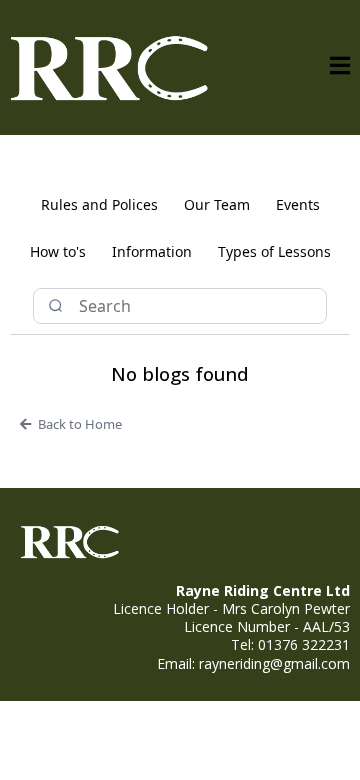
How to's (58, 251)
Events (298, 204)
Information (152, 251)
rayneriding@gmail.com (274, 663)
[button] (340, 67)
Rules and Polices (99, 204)
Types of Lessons (274, 251)
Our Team (217, 204)
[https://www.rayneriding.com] (110, 67)
